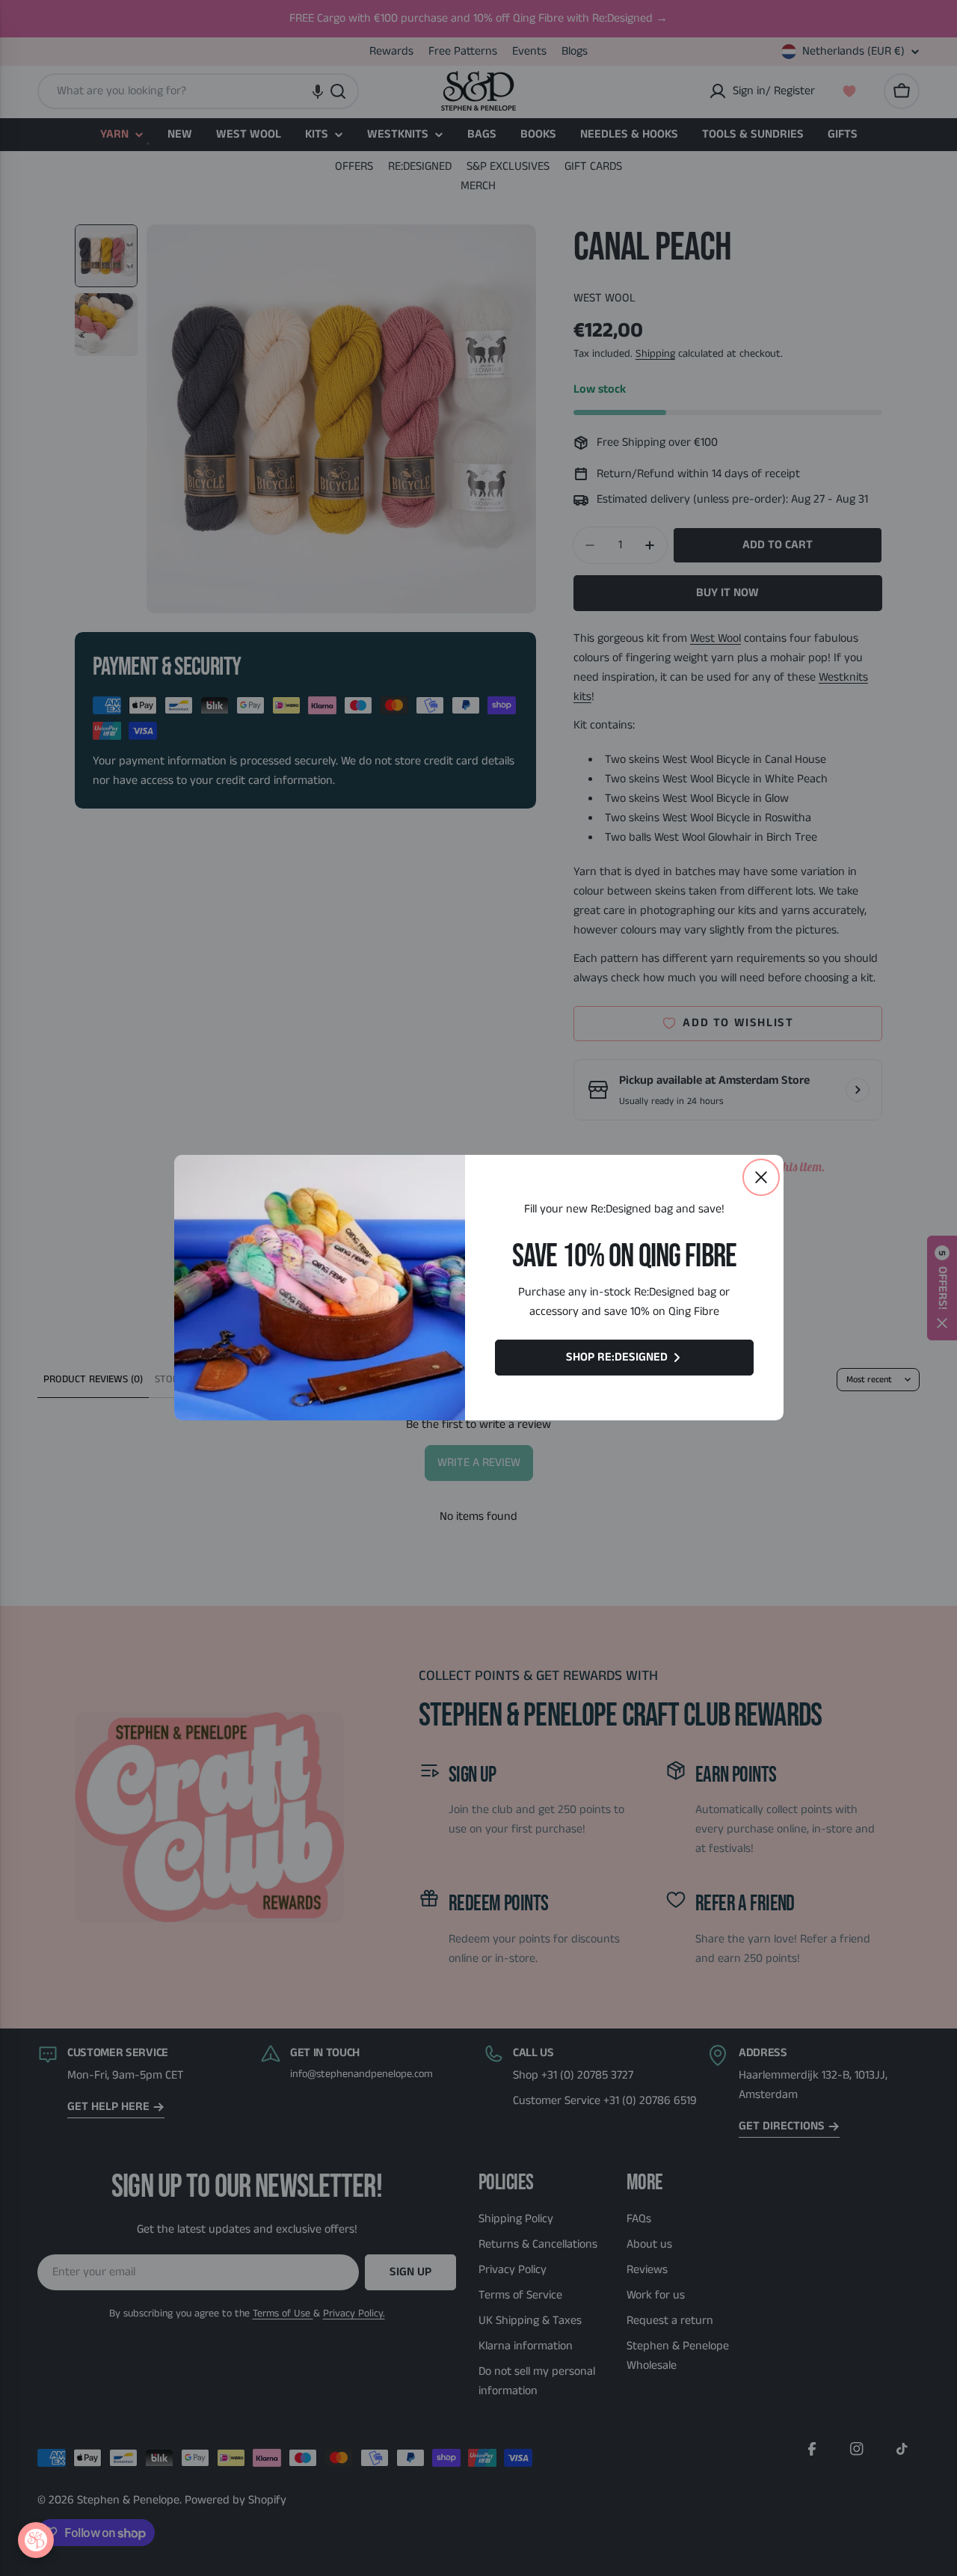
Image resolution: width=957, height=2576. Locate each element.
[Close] (761, 1177)
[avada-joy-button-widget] (36, 2540)
